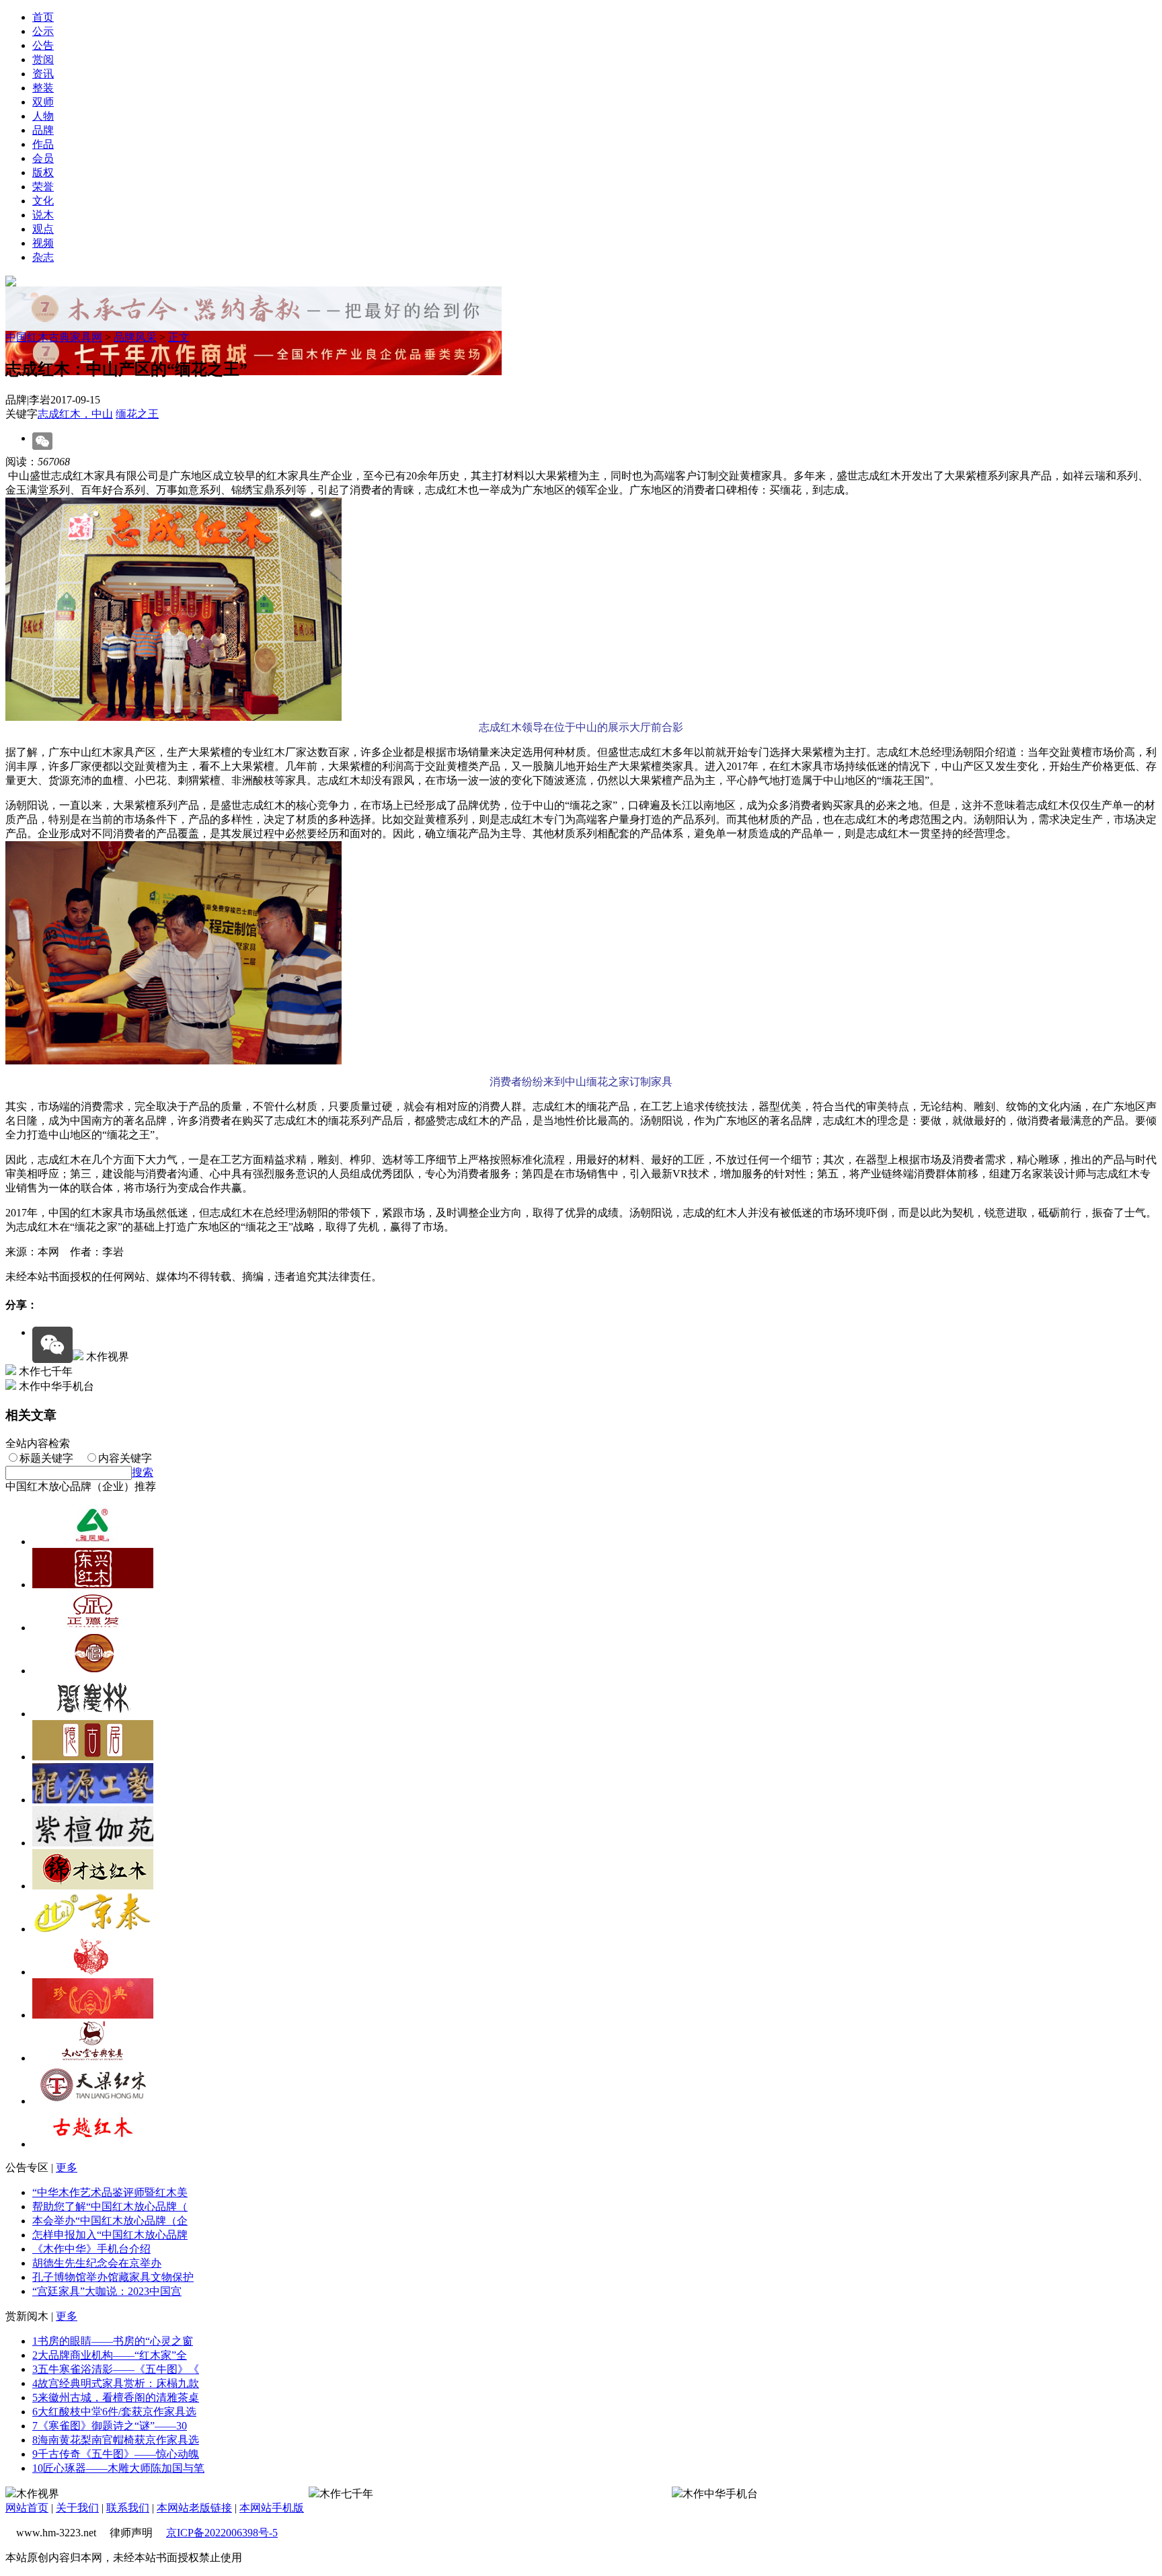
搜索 (143, 1472)
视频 (43, 243)
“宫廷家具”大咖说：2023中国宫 (107, 2291)
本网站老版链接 (194, 2508)
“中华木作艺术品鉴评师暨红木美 (110, 2192)
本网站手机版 (272, 2508)
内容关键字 (125, 1458)
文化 (43, 201)
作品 (43, 144)
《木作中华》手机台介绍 (91, 2249)
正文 (179, 337)
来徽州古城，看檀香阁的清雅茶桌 (116, 2397)
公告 (43, 45)
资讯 (43, 74)
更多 (67, 2168)
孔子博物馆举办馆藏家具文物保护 (113, 2277)
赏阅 (43, 60)
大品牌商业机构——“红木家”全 (110, 2355)
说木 (43, 215)
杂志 (43, 257)
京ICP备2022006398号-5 (222, 2533)
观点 (43, 229)
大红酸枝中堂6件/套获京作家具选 (114, 2412)
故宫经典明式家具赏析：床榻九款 (116, 2383)
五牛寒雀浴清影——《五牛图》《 (116, 2369)
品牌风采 (135, 337)
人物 (43, 116)
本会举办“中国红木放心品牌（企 (110, 2221)
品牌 (43, 130)
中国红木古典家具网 (54, 337)
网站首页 (27, 2508)
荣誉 (43, 187)
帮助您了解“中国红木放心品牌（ (110, 2207)
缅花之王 (137, 414)
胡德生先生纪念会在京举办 (97, 2263)
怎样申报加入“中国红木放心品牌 (110, 2235)
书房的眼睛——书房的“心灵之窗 (113, 2341)
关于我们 (77, 2508)
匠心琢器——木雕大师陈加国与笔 (118, 2468)
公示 (43, 31)
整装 (43, 88)
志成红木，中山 (75, 414)
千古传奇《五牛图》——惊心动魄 (116, 2454)
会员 (43, 158)
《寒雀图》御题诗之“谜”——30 (110, 2426)
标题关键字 (46, 1458)
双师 (43, 102)
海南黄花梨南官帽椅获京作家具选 (116, 2440)
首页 (43, 17)
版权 (43, 172)
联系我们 (128, 2508)
